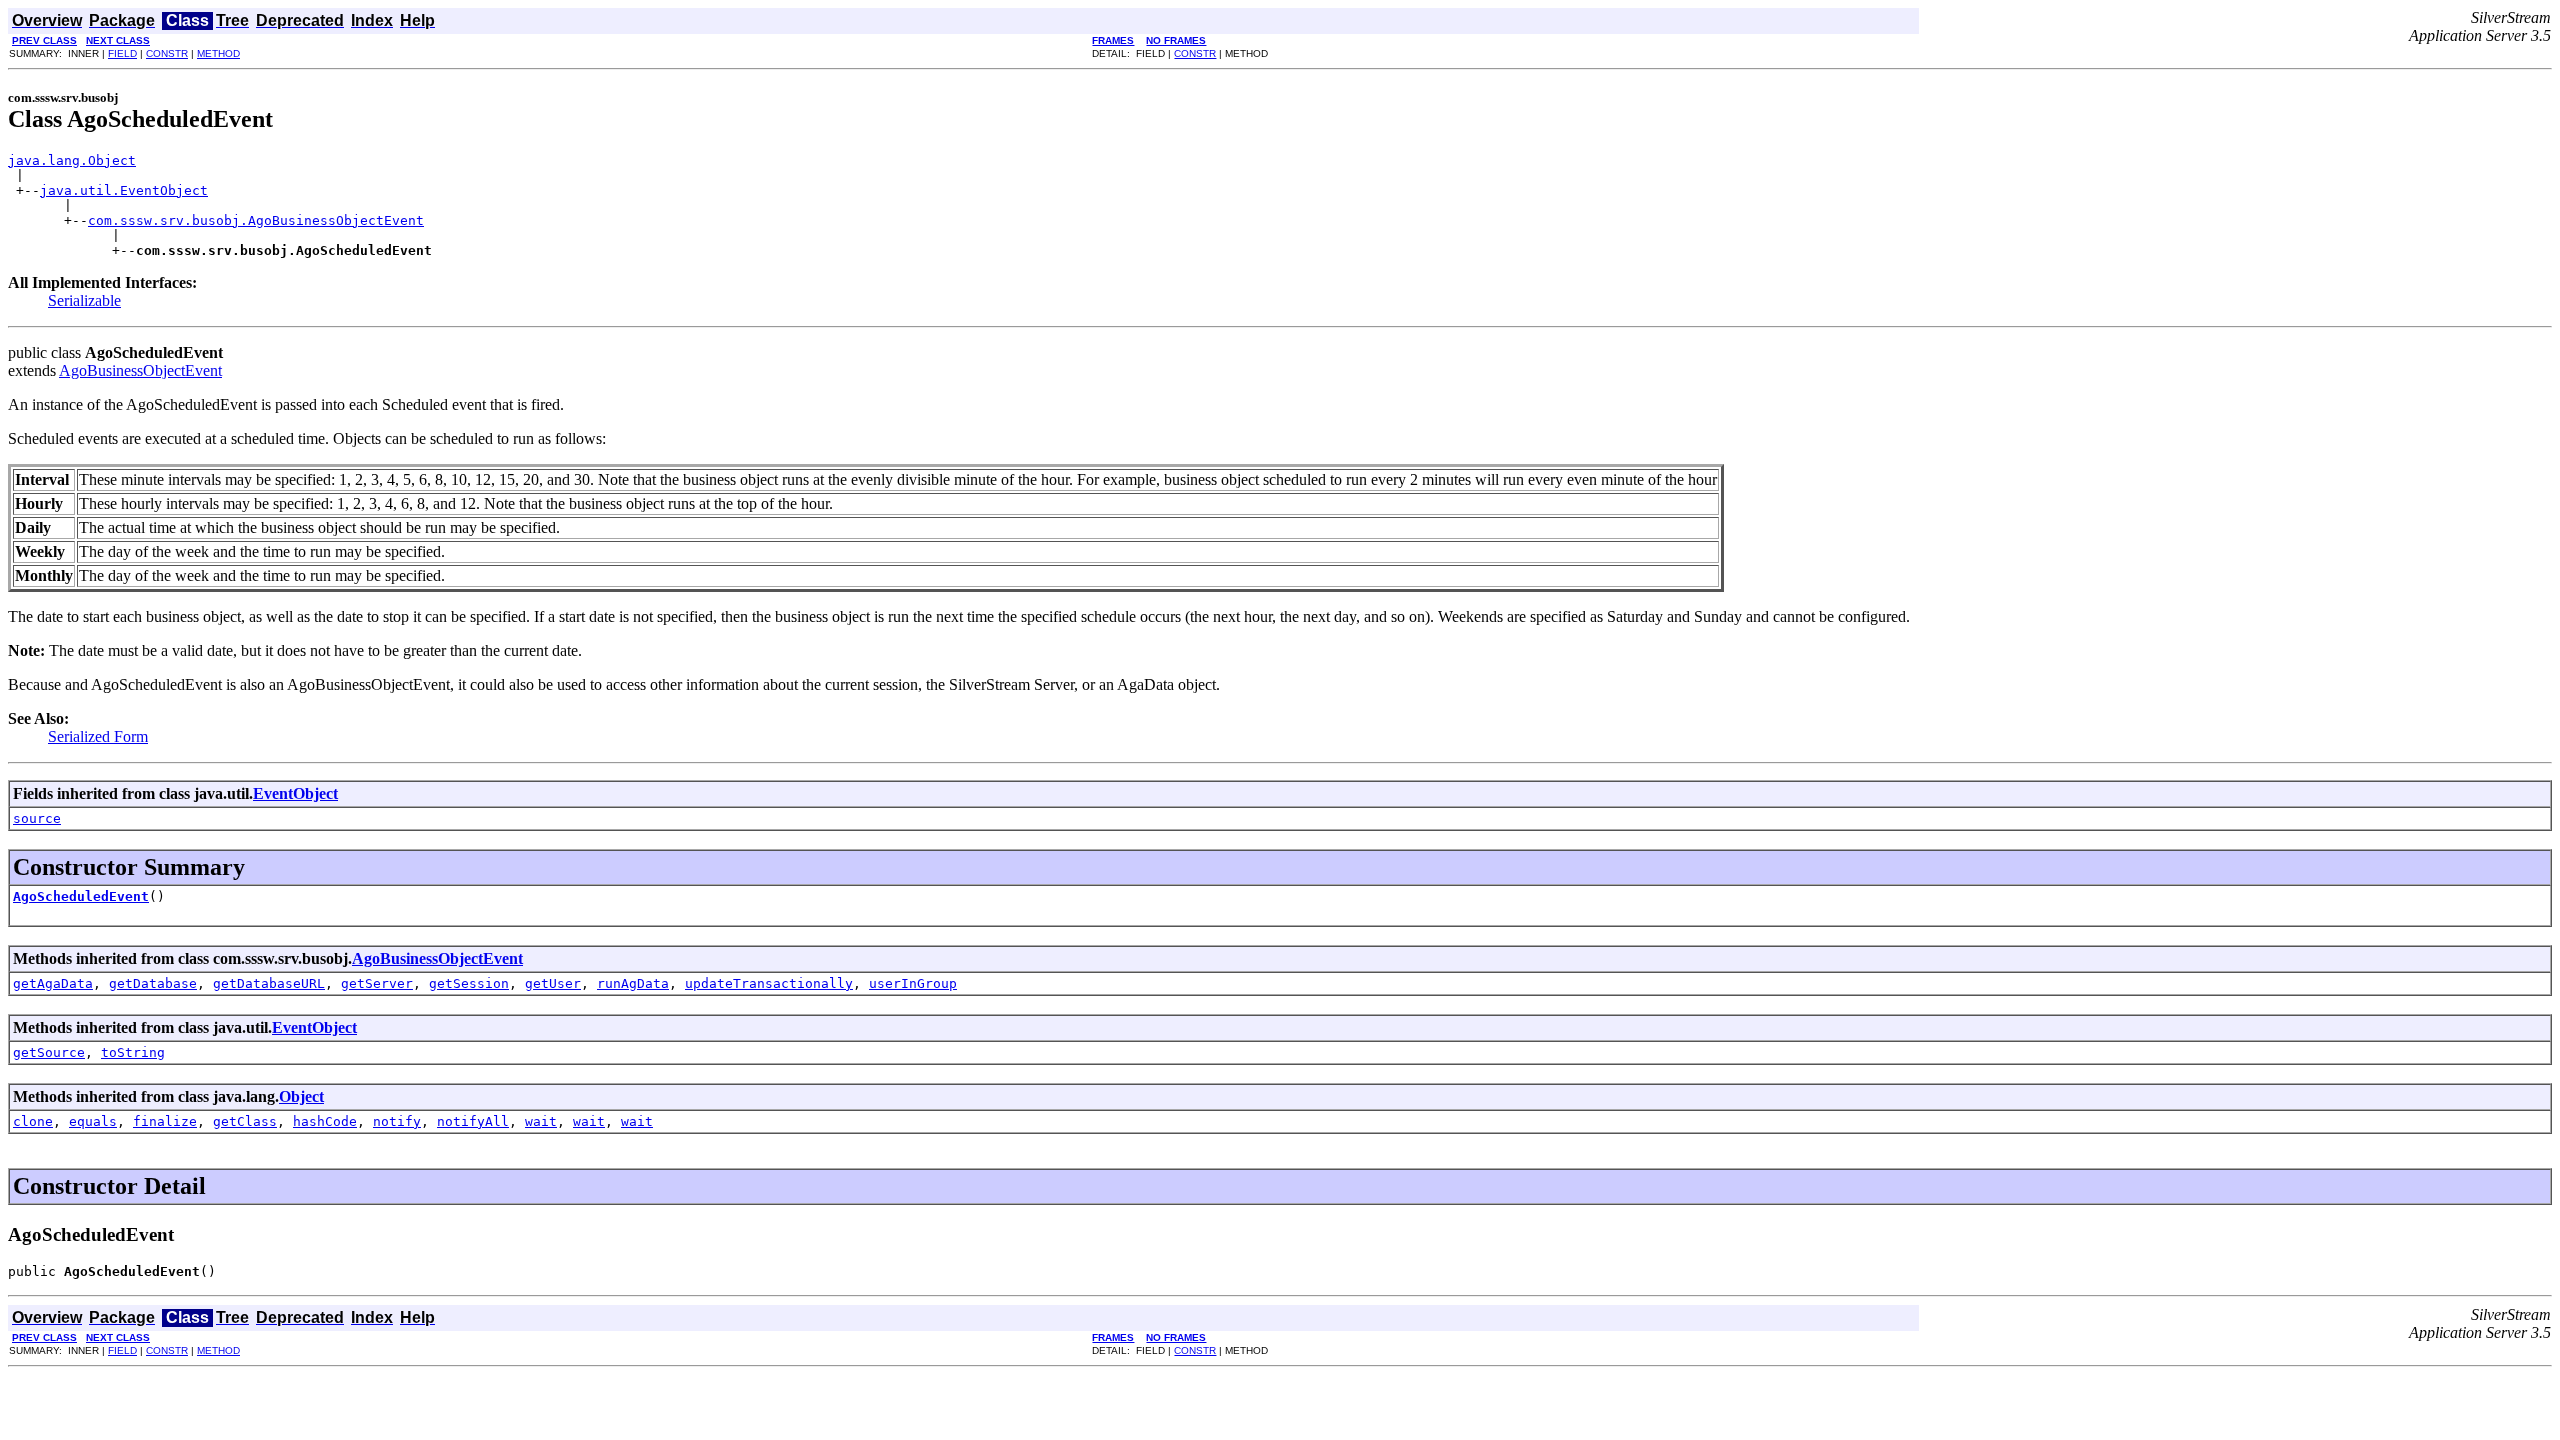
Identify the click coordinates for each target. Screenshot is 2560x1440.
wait (541, 1121)
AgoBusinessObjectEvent (140, 370)
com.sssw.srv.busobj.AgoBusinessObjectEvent (256, 220)
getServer (377, 983)
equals (93, 1121)
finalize (165, 1121)
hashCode (325, 1121)
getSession (469, 983)
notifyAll (473, 1121)
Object (301, 1096)
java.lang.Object (72, 160)
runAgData (633, 983)
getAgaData (53, 983)
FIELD (122, 53)
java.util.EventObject (124, 190)
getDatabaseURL (269, 983)
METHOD (218, 53)
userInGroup (913, 983)
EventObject (295, 793)
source (37, 818)
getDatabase (153, 983)
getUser (553, 983)
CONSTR (167, 53)
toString (133, 1052)
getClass (245, 1121)
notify (397, 1121)
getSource (49, 1052)
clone (33, 1121)
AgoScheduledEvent (81, 896)
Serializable (84, 300)
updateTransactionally (769, 983)
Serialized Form (98, 736)
